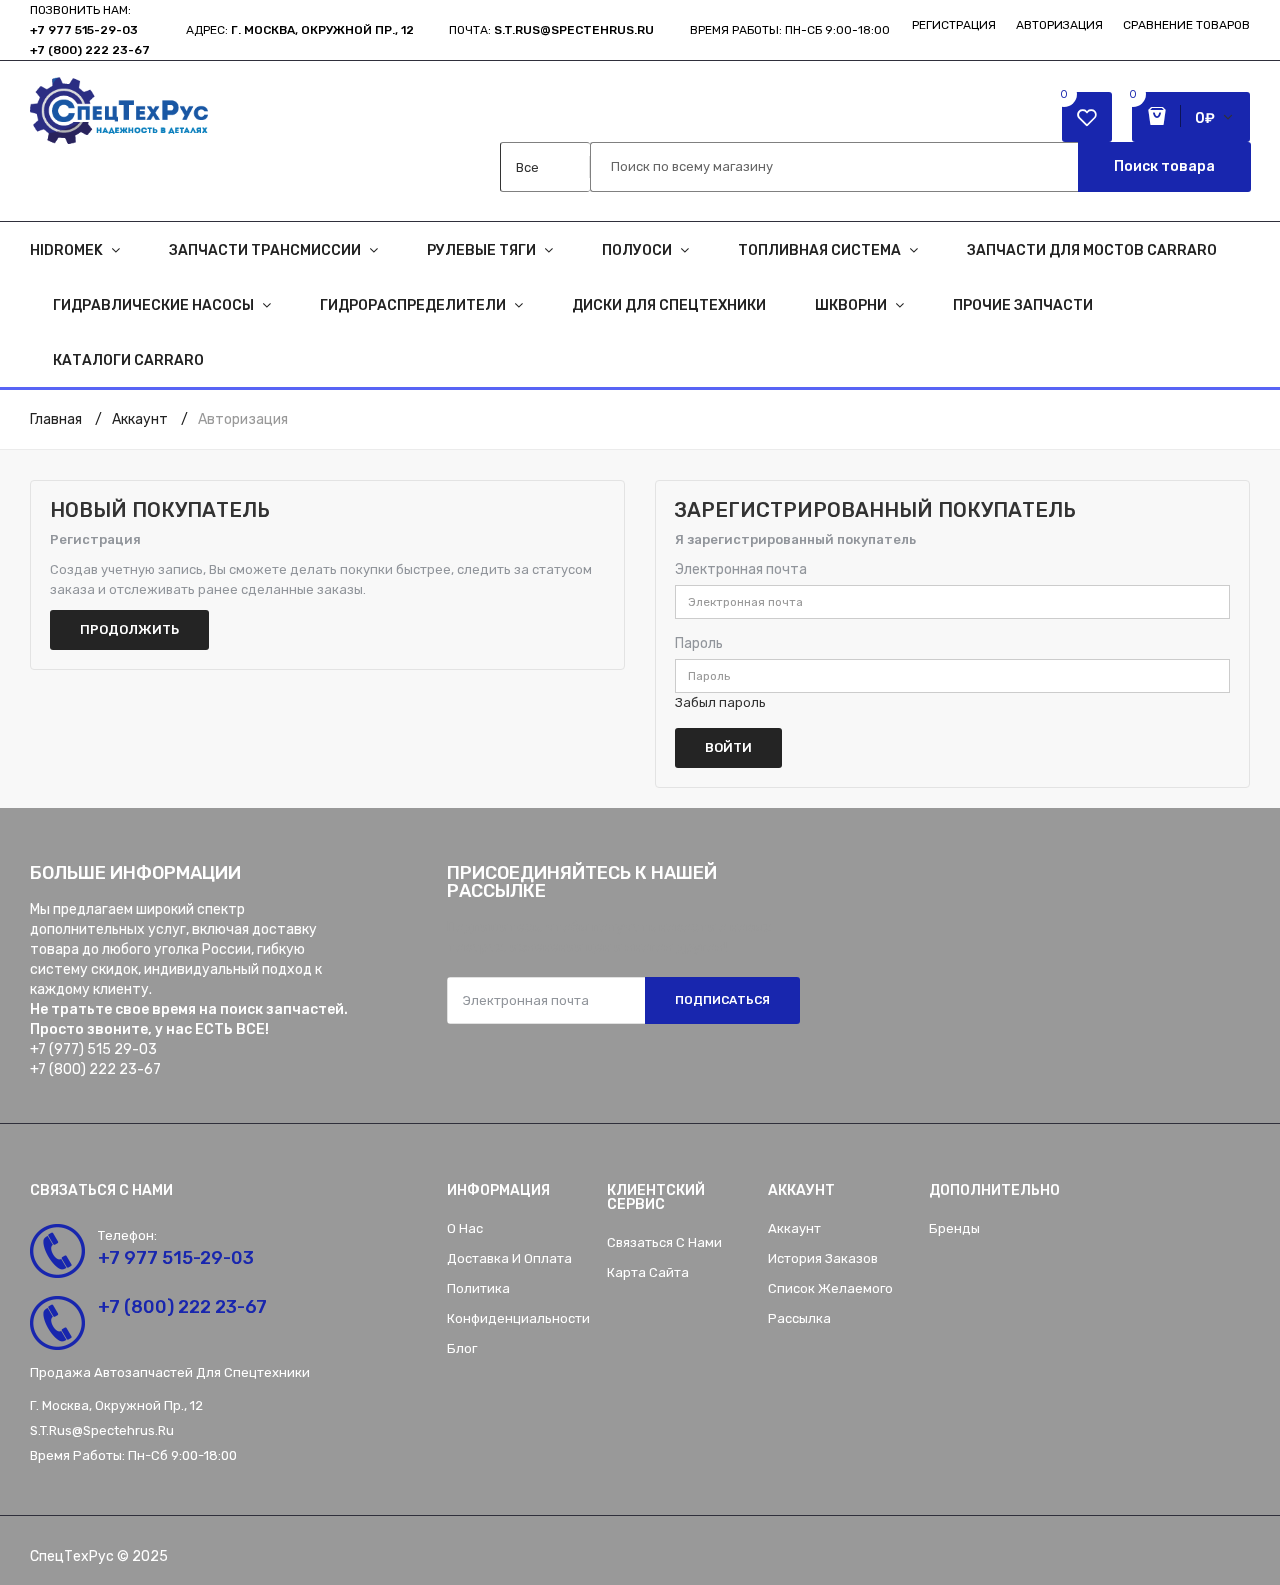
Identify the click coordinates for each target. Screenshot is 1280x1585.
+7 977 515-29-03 (84, 30)
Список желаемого (830, 1288)
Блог (462, 1348)
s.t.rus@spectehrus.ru (102, 1430)
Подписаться (722, 1000)
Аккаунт (140, 419)
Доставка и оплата (509, 1258)
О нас (465, 1228)
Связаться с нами (664, 1242)
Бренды (954, 1228)
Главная (56, 419)
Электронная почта (741, 569)
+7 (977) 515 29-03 (93, 1049)
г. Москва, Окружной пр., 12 (322, 30)
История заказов (823, 1258)
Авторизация (1059, 25)
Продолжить (129, 629)
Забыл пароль (720, 702)
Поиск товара (1164, 166)
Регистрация (954, 25)
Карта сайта (648, 1272)
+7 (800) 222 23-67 (90, 50)
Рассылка (799, 1318)
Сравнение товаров (1186, 25)
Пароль (699, 643)
